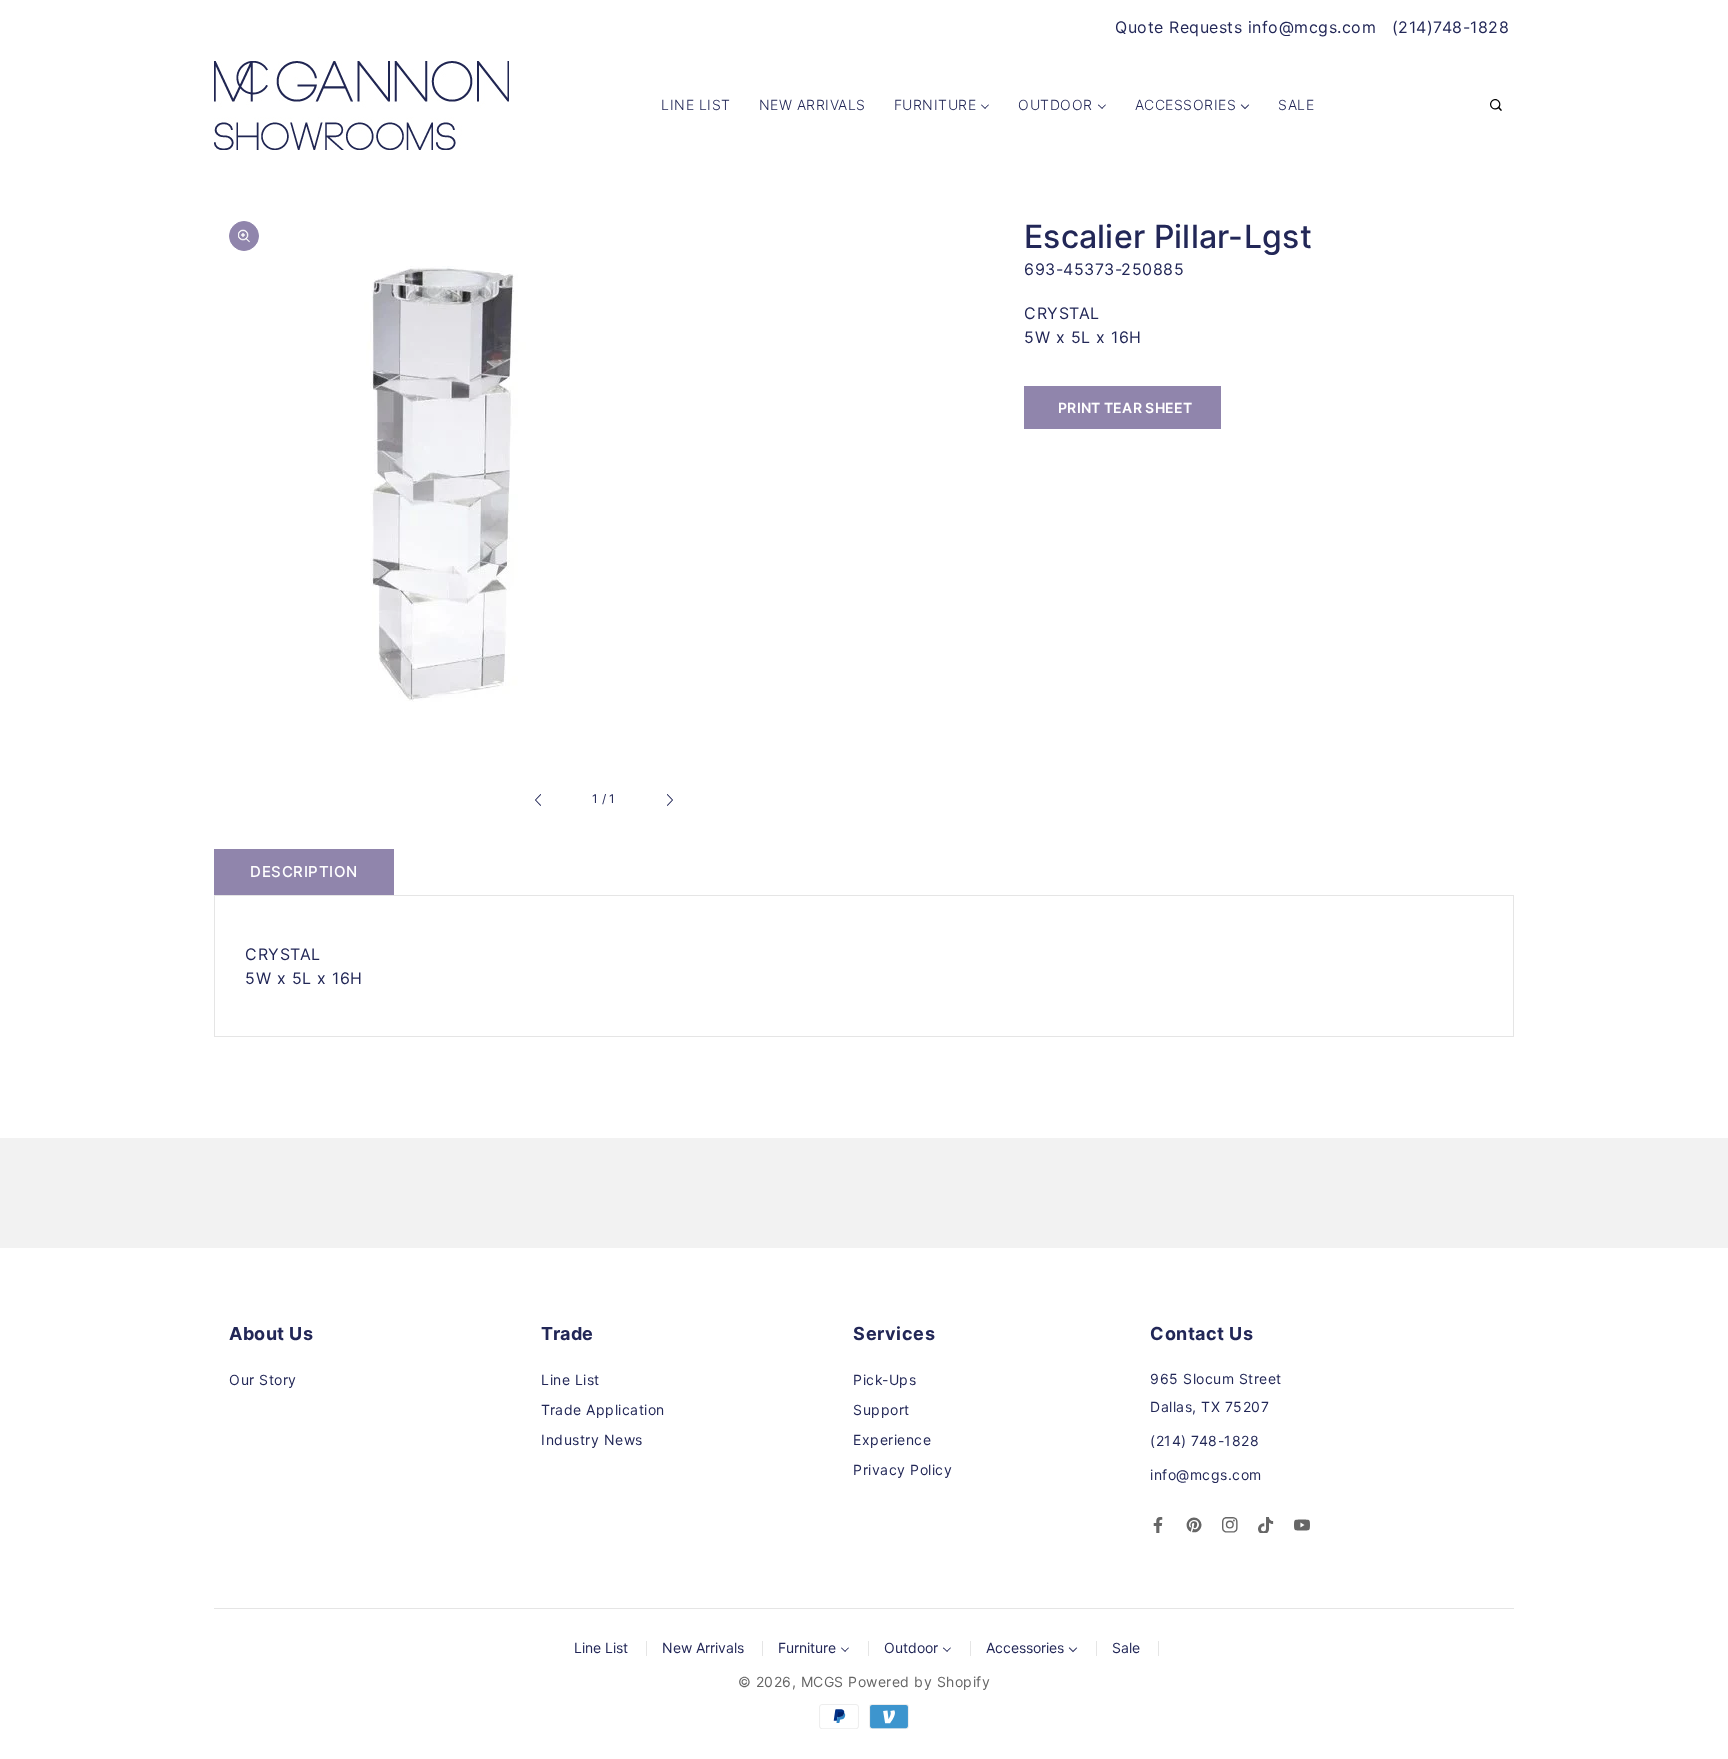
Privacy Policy (902, 1469)
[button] (1496, 106)
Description (304, 871)
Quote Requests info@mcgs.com (1245, 27)
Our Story (263, 1379)
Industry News (592, 1439)
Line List (570, 1379)
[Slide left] (539, 800)
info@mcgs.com (1206, 1474)
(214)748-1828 (1451, 27)
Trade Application (603, 1409)
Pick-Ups (884, 1379)
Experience (892, 1439)
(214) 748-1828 (1204, 1440)
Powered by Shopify (919, 1681)
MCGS (822, 1681)
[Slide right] (669, 800)
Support (881, 1409)
